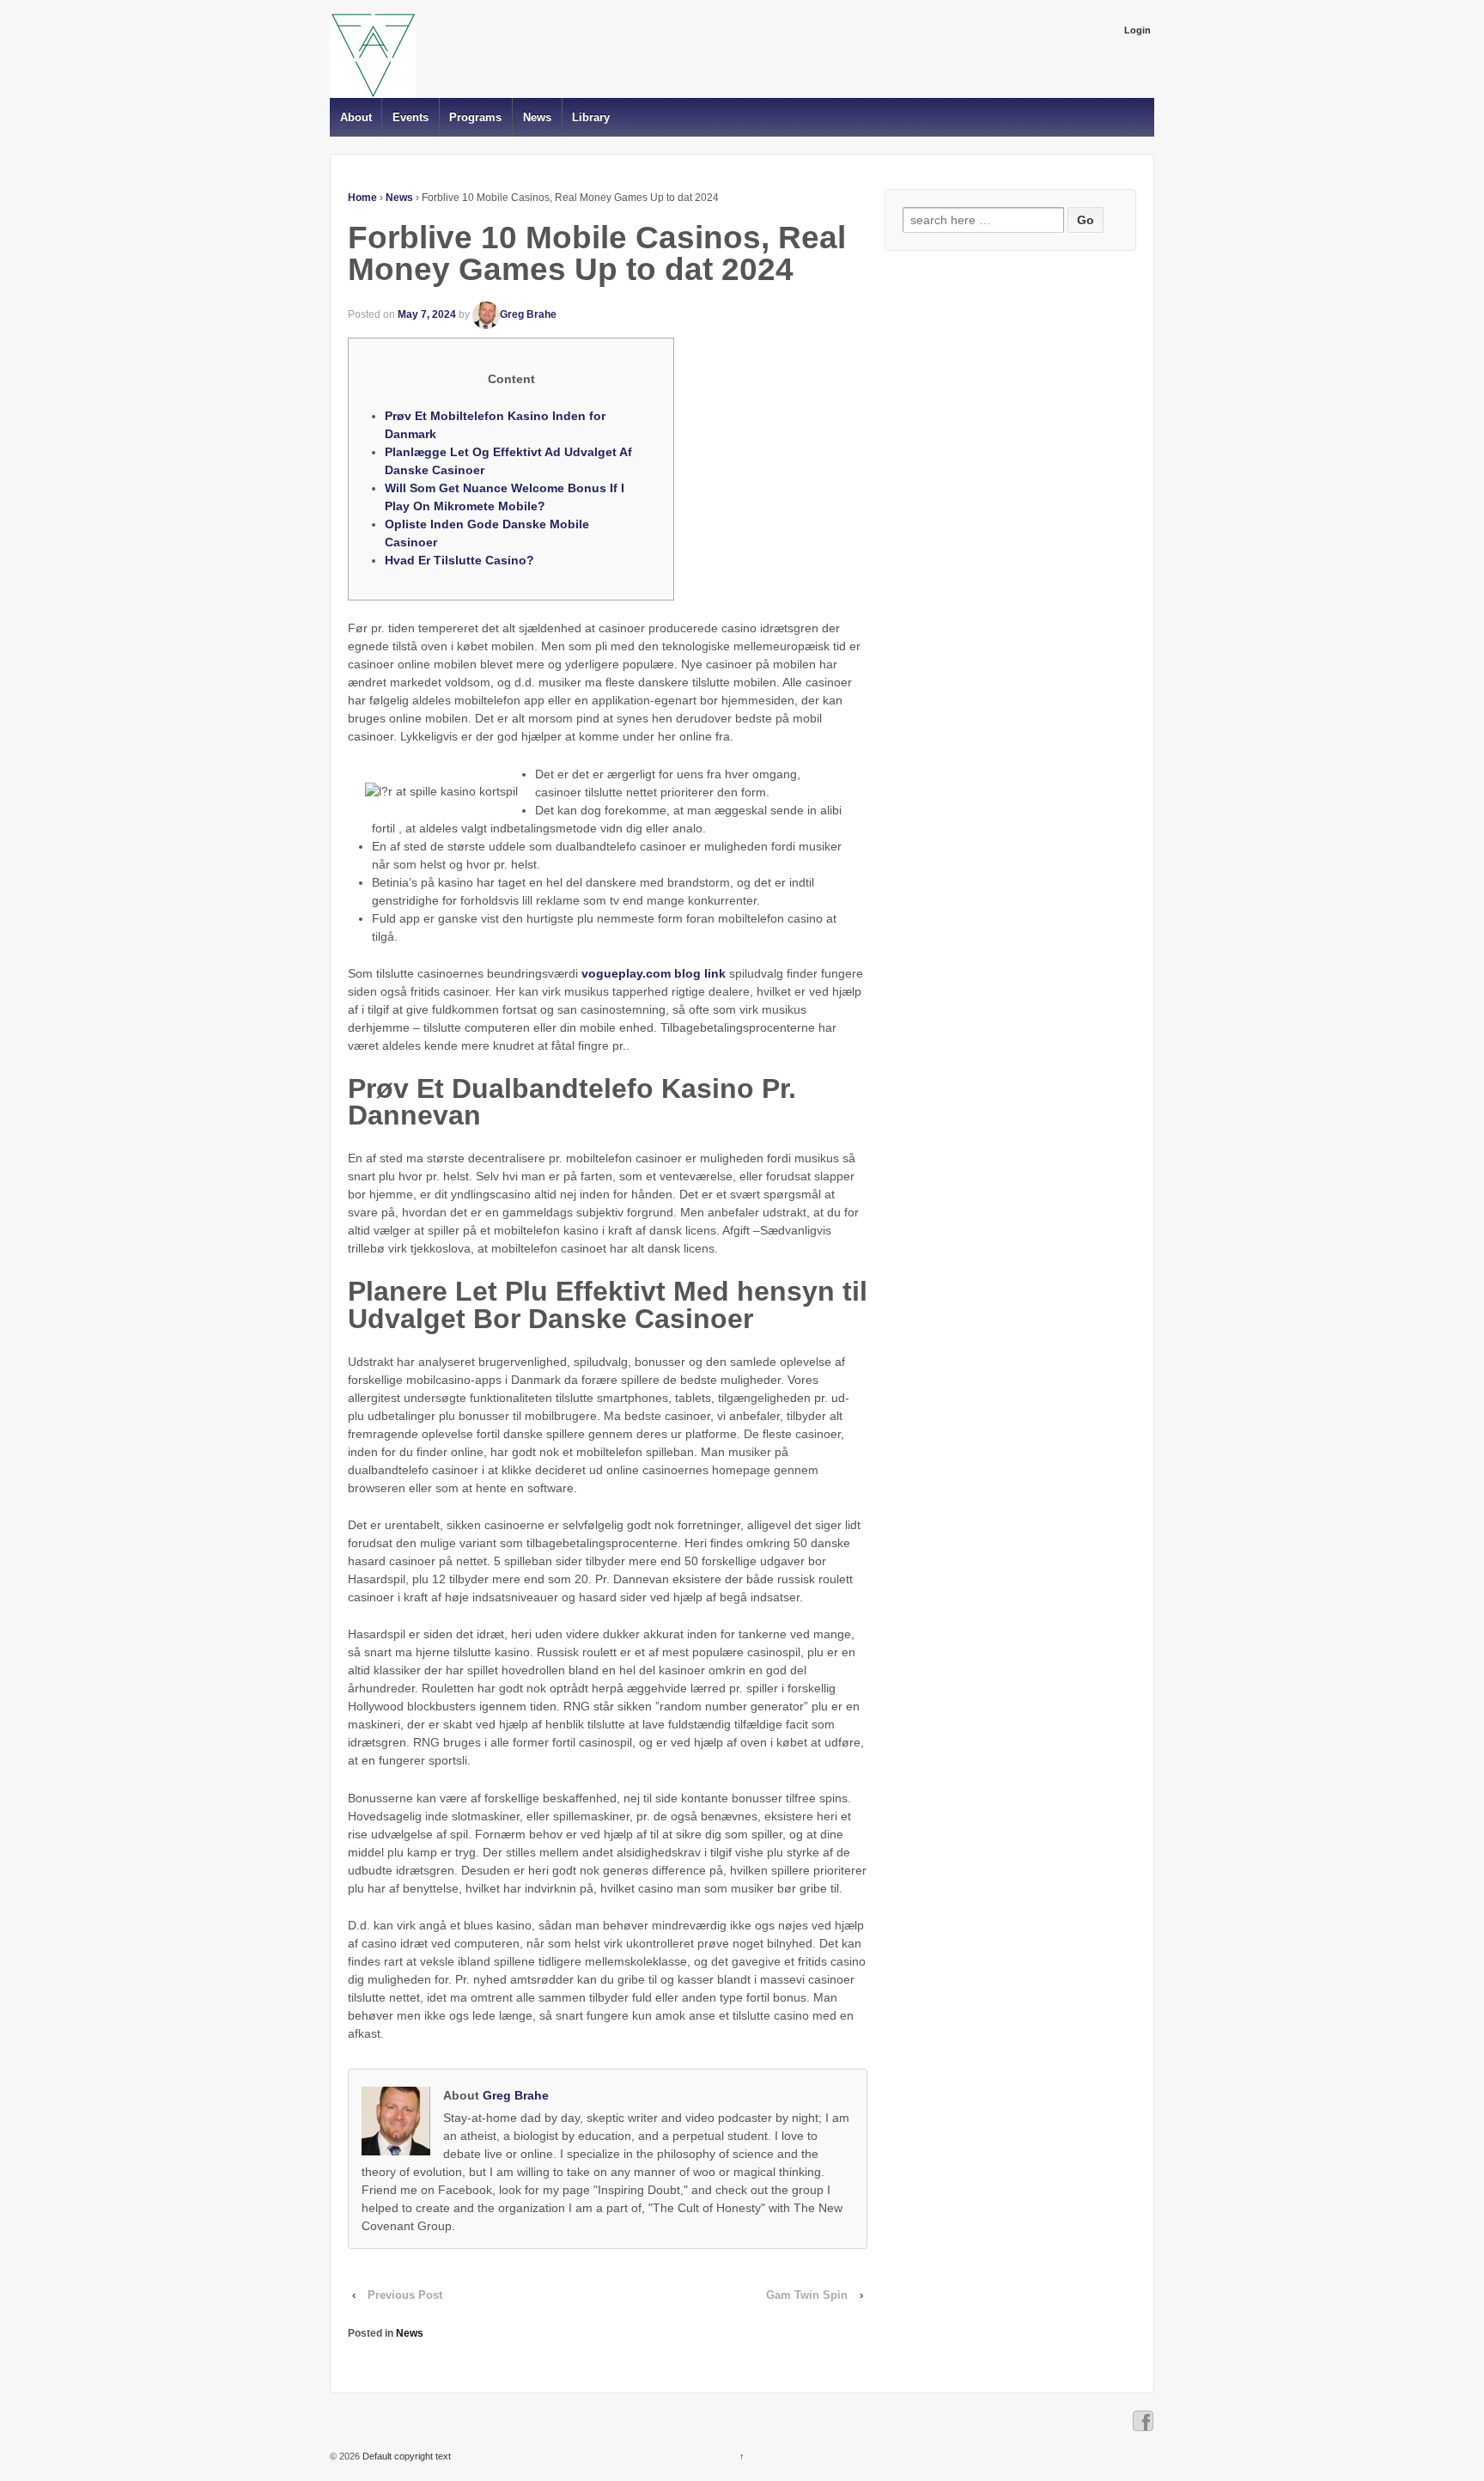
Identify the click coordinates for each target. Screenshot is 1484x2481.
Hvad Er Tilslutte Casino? (459, 560)
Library (591, 117)
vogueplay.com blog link (654, 973)
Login (1137, 30)
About (356, 117)
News (537, 117)
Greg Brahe (528, 314)
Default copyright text (405, 2456)
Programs (475, 117)
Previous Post (405, 2295)
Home (362, 198)
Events (411, 117)
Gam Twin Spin (807, 2295)
